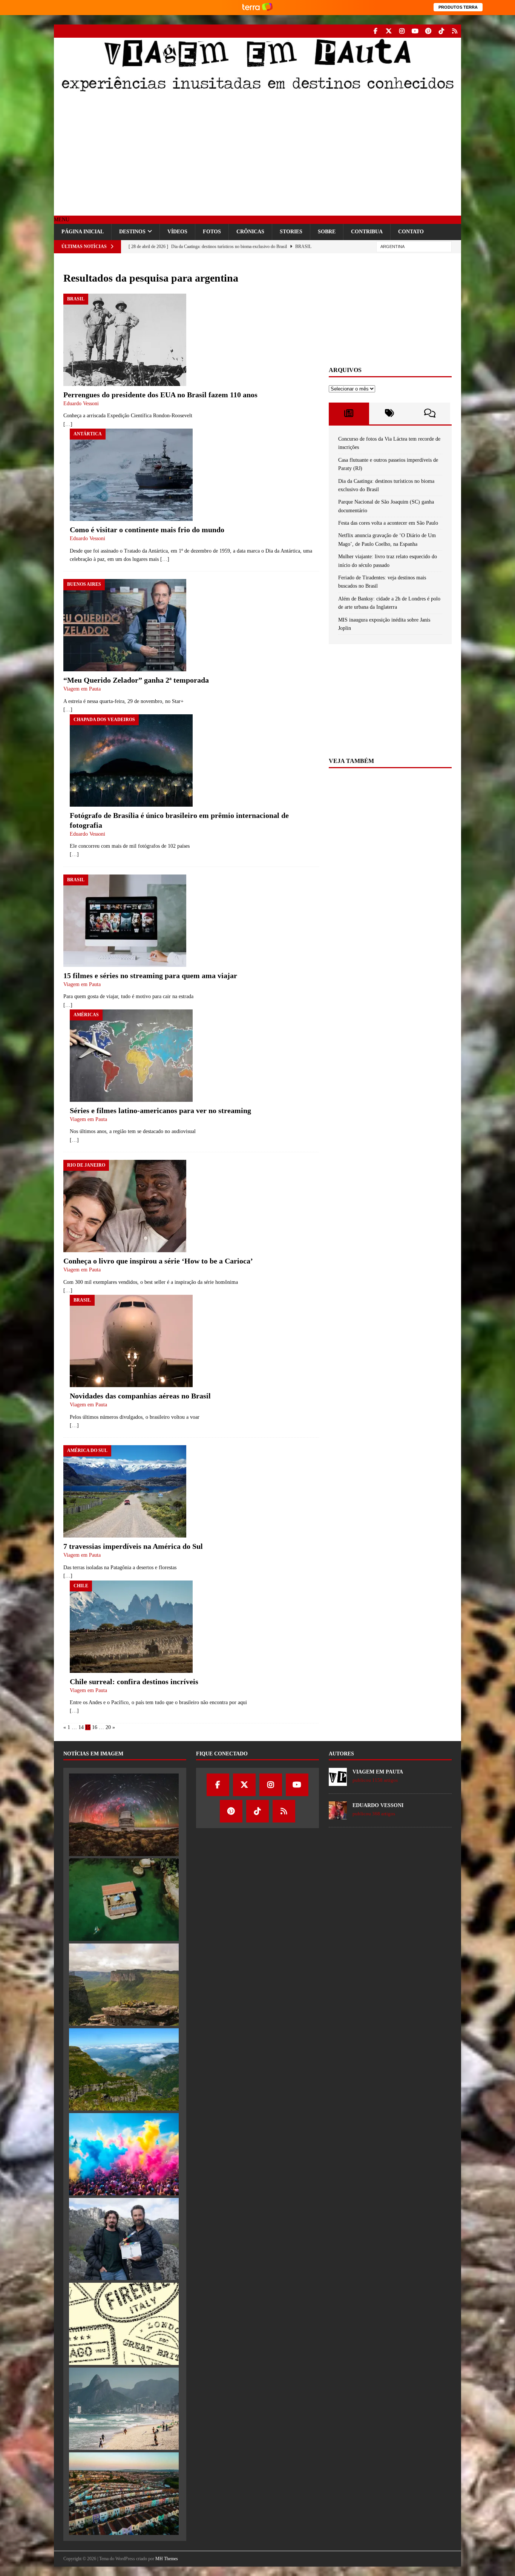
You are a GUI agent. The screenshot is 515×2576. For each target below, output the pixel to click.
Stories (291, 232)
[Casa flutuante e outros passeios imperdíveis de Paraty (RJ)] (124, 1899)
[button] (62, 220)
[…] (68, 424)
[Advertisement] (257, 155)
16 (95, 1727)
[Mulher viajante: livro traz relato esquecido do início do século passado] (124, 2324)
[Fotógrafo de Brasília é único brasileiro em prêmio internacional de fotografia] (194, 760)
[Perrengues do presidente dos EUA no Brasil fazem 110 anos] (160, 340)
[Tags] (389, 414)
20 (108, 1727)
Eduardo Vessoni (81, 404)
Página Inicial (83, 232)
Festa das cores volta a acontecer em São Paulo (388, 523)
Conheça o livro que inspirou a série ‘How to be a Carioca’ (158, 1261)
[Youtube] (415, 31)
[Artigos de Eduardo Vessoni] (338, 1816)
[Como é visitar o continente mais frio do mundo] (194, 475)
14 (81, 1727)
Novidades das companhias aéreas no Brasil (140, 1396)
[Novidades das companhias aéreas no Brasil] (140, 1341)
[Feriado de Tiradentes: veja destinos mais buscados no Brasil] (124, 2409)
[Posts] (349, 414)
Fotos (212, 232)
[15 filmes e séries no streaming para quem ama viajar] (150, 921)
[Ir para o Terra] (257, 7)
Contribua (367, 232)
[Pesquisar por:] (414, 246)
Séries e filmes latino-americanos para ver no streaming (160, 1110)
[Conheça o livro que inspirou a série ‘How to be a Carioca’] (158, 1206)
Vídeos (177, 232)
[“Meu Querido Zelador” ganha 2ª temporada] (136, 625)
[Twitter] (389, 31)
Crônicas (250, 232)
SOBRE (327, 232)
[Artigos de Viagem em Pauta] (338, 1782)
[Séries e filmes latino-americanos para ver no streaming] (160, 1056)
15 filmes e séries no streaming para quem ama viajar (150, 976)
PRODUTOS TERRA (458, 7)
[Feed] (454, 31)
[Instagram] (402, 31)
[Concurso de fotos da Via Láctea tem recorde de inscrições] (124, 1815)
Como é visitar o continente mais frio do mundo (147, 530)
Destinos (132, 232)
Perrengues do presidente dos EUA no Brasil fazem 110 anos (160, 395)
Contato (411, 232)
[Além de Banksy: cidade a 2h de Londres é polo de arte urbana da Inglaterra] (124, 2493)
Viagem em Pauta (82, 689)
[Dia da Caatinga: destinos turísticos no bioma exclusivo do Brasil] (124, 1985)
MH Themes (167, 2559)
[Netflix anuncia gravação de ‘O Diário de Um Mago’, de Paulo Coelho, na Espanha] (124, 2239)
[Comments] (430, 414)
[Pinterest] (428, 31)
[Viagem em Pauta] (257, 91)
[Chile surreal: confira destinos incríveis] (158, 1627)
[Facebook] (375, 31)
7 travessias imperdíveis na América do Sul (133, 1546)
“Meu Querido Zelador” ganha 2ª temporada (136, 680)
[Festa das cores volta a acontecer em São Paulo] (124, 2154)
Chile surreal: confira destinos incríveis (134, 1682)
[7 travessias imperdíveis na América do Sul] (133, 1491)
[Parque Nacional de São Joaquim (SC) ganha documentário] (124, 2069)
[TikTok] (441, 31)
